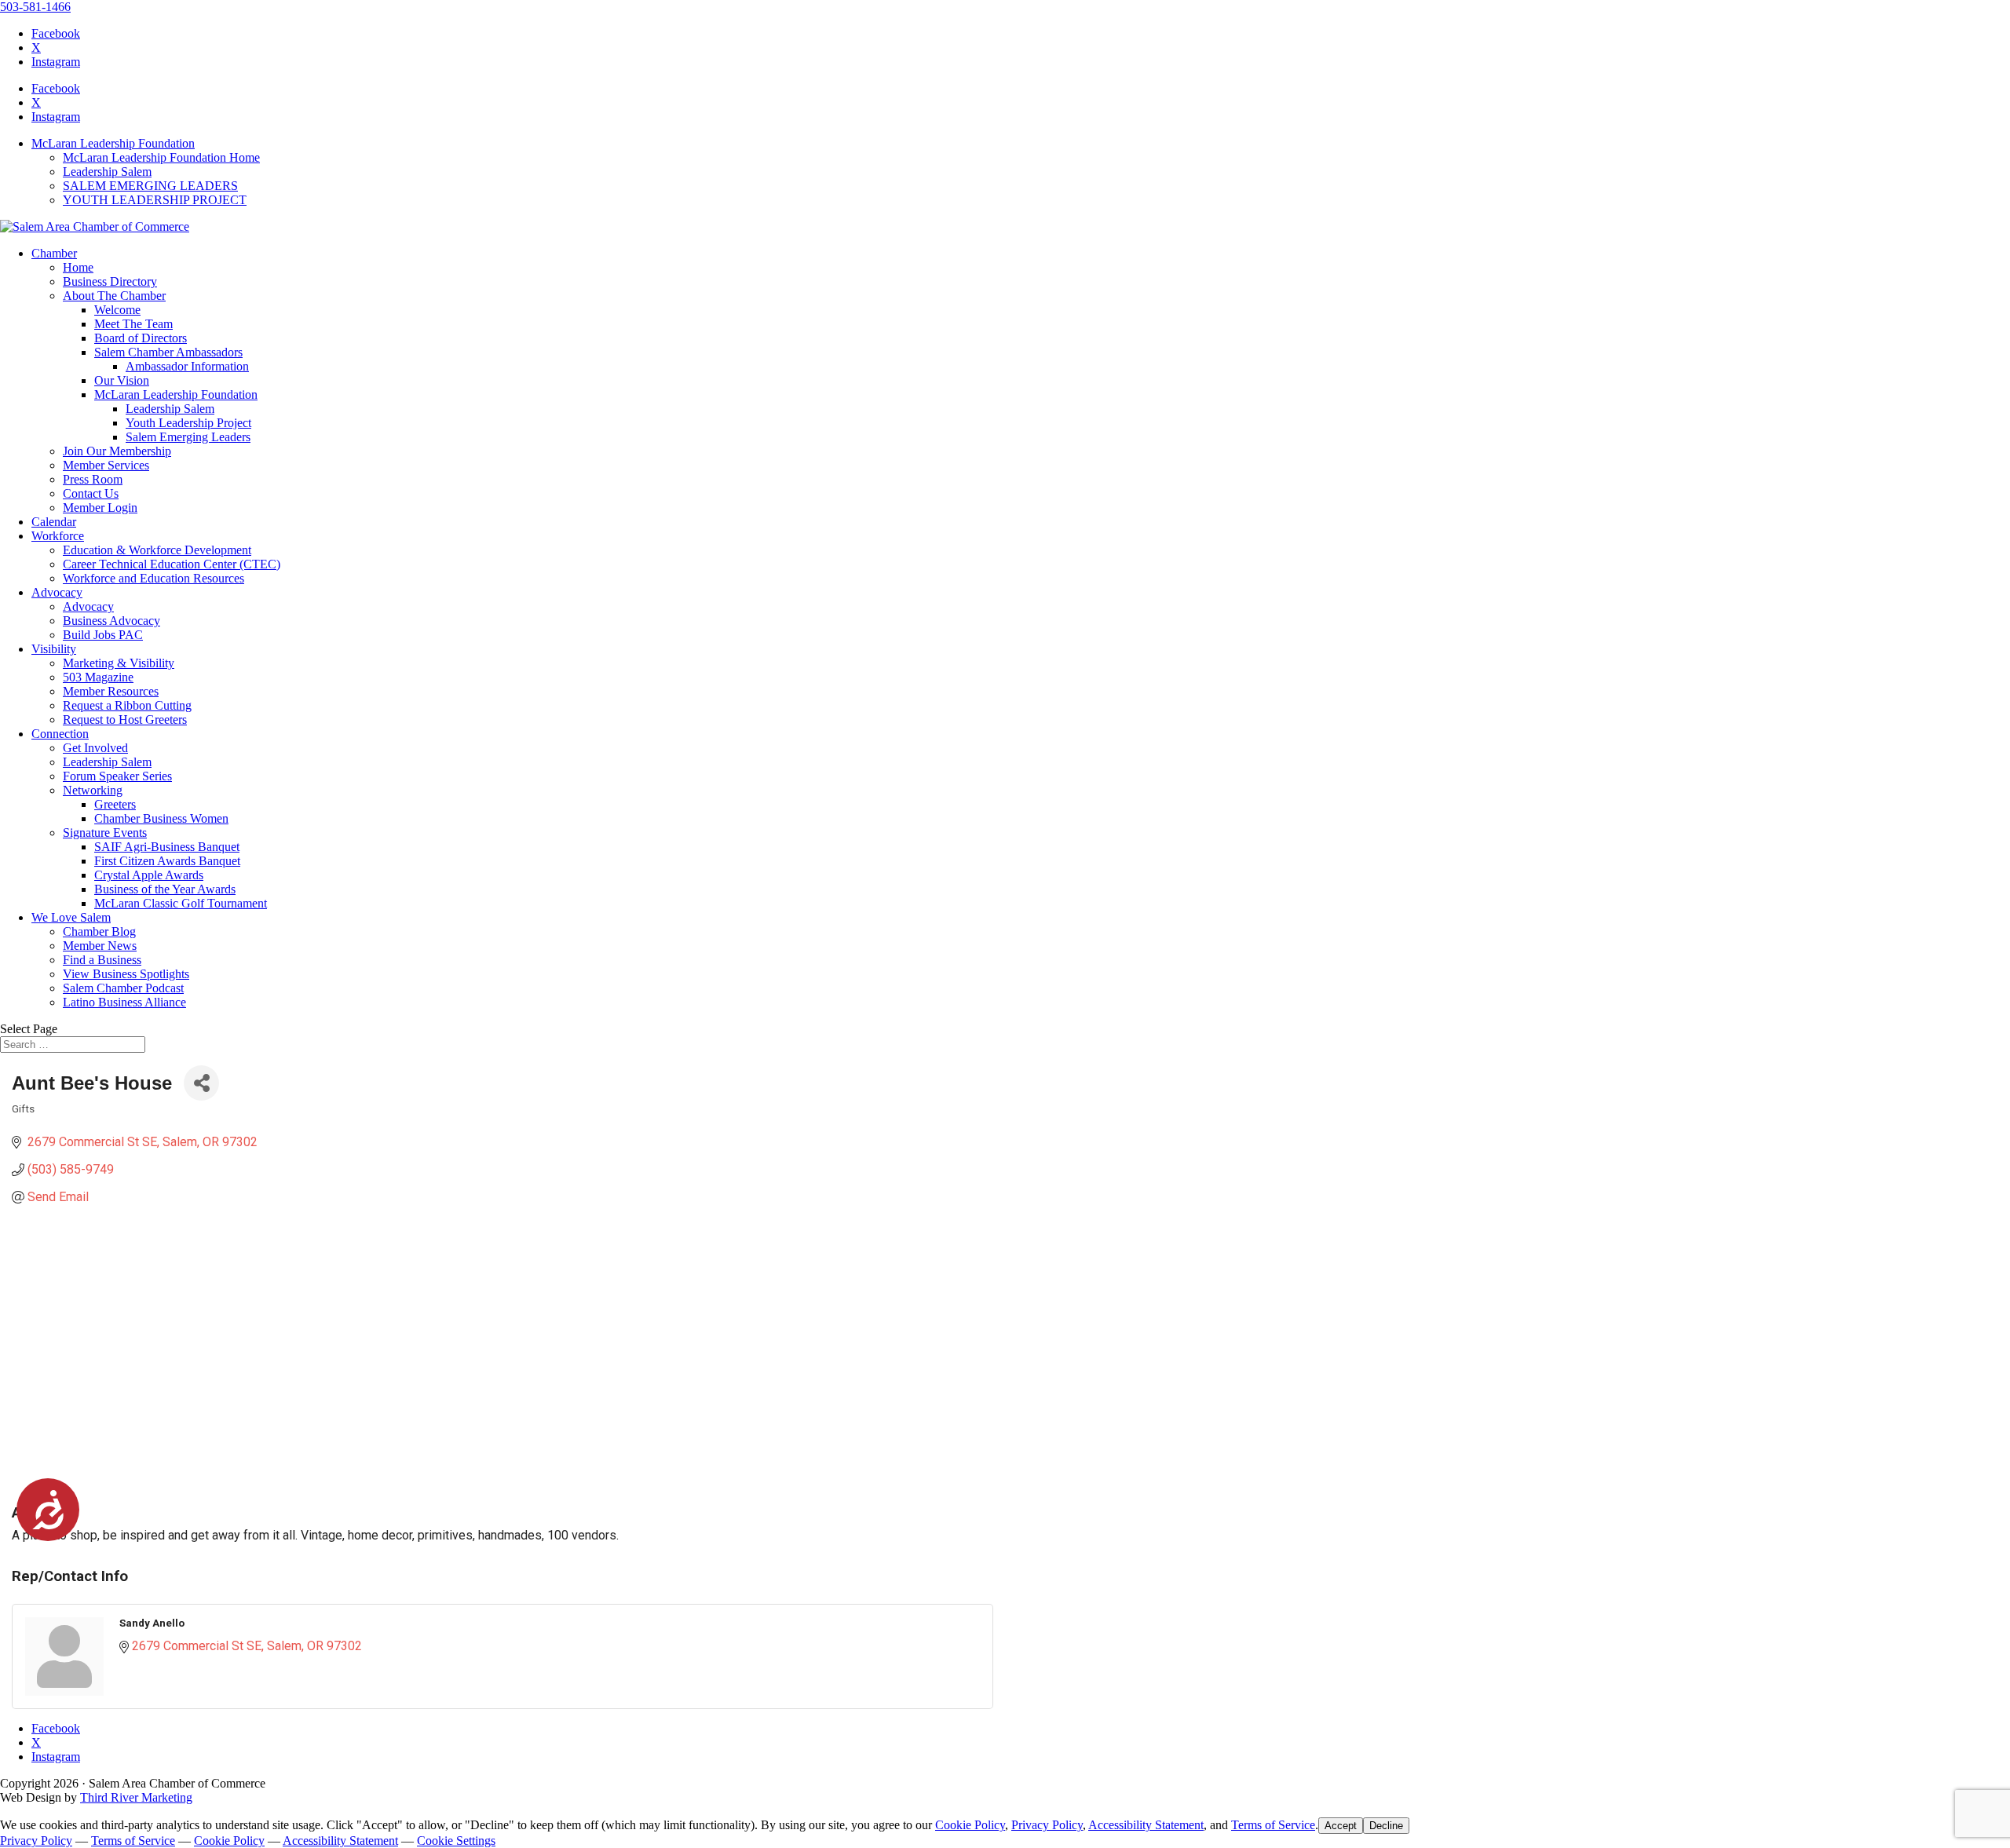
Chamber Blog (99, 931)
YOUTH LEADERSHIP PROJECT (155, 200)
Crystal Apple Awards (149, 875)
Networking (93, 790)
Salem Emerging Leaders (188, 437)
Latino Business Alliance (124, 1002)
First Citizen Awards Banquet (167, 861)
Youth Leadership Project (188, 423)
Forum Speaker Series (117, 776)
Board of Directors (141, 338)
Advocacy (57, 592)
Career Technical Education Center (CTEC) (172, 564)
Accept (1341, 1826)
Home (78, 267)
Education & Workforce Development (157, 550)
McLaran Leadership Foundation (113, 143)
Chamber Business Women (161, 818)
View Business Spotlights (126, 974)
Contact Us (91, 493)
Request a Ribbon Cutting (127, 705)
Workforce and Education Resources (153, 578)
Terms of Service (1273, 1825)
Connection (60, 734)
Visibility (54, 649)
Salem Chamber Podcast (123, 988)
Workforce (58, 536)
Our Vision (122, 380)
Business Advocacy (111, 621)
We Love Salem (71, 917)
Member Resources (111, 691)
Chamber (54, 253)
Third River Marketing (136, 1797)
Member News (100, 946)
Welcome (117, 310)
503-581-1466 (35, 7)
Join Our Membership (117, 451)
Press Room (93, 479)
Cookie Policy (970, 1825)
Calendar (54, 522)
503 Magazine (98, 677)
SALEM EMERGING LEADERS (150, 186)
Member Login (100, 508)
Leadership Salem (107, 172)
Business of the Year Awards (165, 889)
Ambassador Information (187, 366)
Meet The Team (133, 324)
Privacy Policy (1047, 1825)
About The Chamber (114, 296)
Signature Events (105, 833)
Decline (1386, 1826)
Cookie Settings (456, 1841)
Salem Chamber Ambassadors (168, 352)
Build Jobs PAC (103, 635)
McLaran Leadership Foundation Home (161, 157)
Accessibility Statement (1146, 1825)
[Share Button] (201, 1083)
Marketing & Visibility (119, 663)
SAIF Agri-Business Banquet (167, 847)
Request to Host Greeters (125, 719)
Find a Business (102, 960)
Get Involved (95, 748)
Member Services (106, 465)
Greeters (115, 804)
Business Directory (110, 281)
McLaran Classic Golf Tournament (181, 903)
